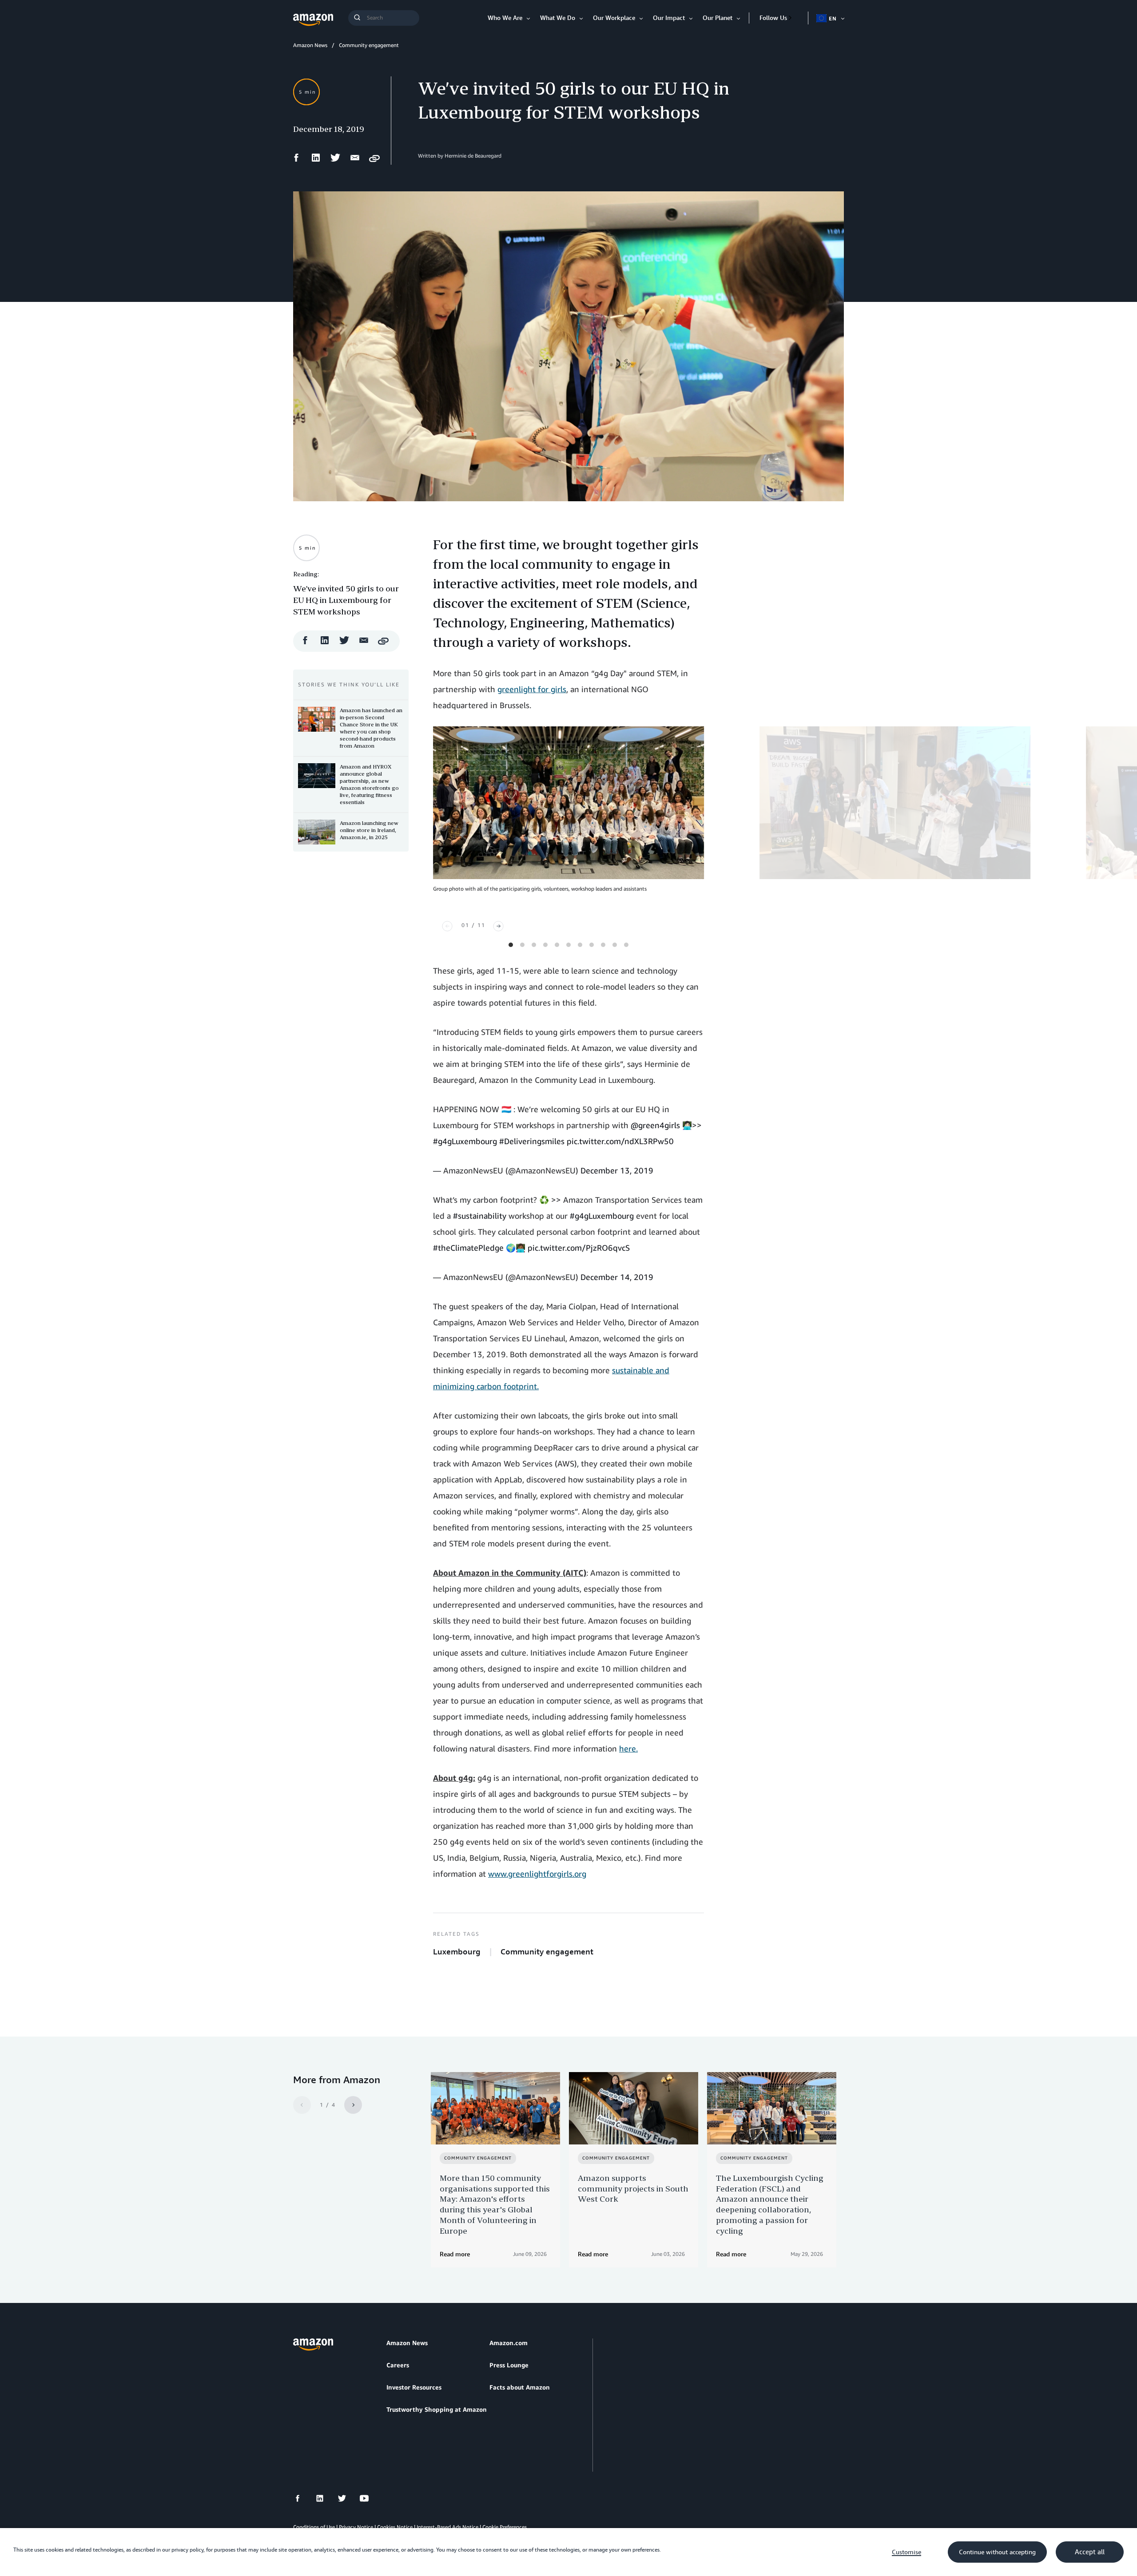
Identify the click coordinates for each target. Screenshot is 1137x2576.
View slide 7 (580, 945)
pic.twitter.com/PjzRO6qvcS (579, 1248)
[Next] (498, 926)
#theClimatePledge (468, 1248)
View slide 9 (603, 945)
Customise (906, 2552)
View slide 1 (511, 945)
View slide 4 (545, 945)
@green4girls (655, 1125)
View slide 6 (568, 945)
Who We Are (505, 18)
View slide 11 (626, 945)
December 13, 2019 (617, 1170)
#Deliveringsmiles (532, 1141)
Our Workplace (614, 18)
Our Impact (669, 18)
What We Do (558, 18)
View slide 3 (534, 945)
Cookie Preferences (505, 2527)
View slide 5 (557, 945)
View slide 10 (615, 945)
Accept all (1090, 2552)
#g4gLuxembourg (465, 1141)
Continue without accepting (997, 2552)
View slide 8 (592, 945)
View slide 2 (522, 945)
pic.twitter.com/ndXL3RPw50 (620, 1141)
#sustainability (480, 1216)
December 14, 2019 (617, 1277)
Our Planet (718, 18)
